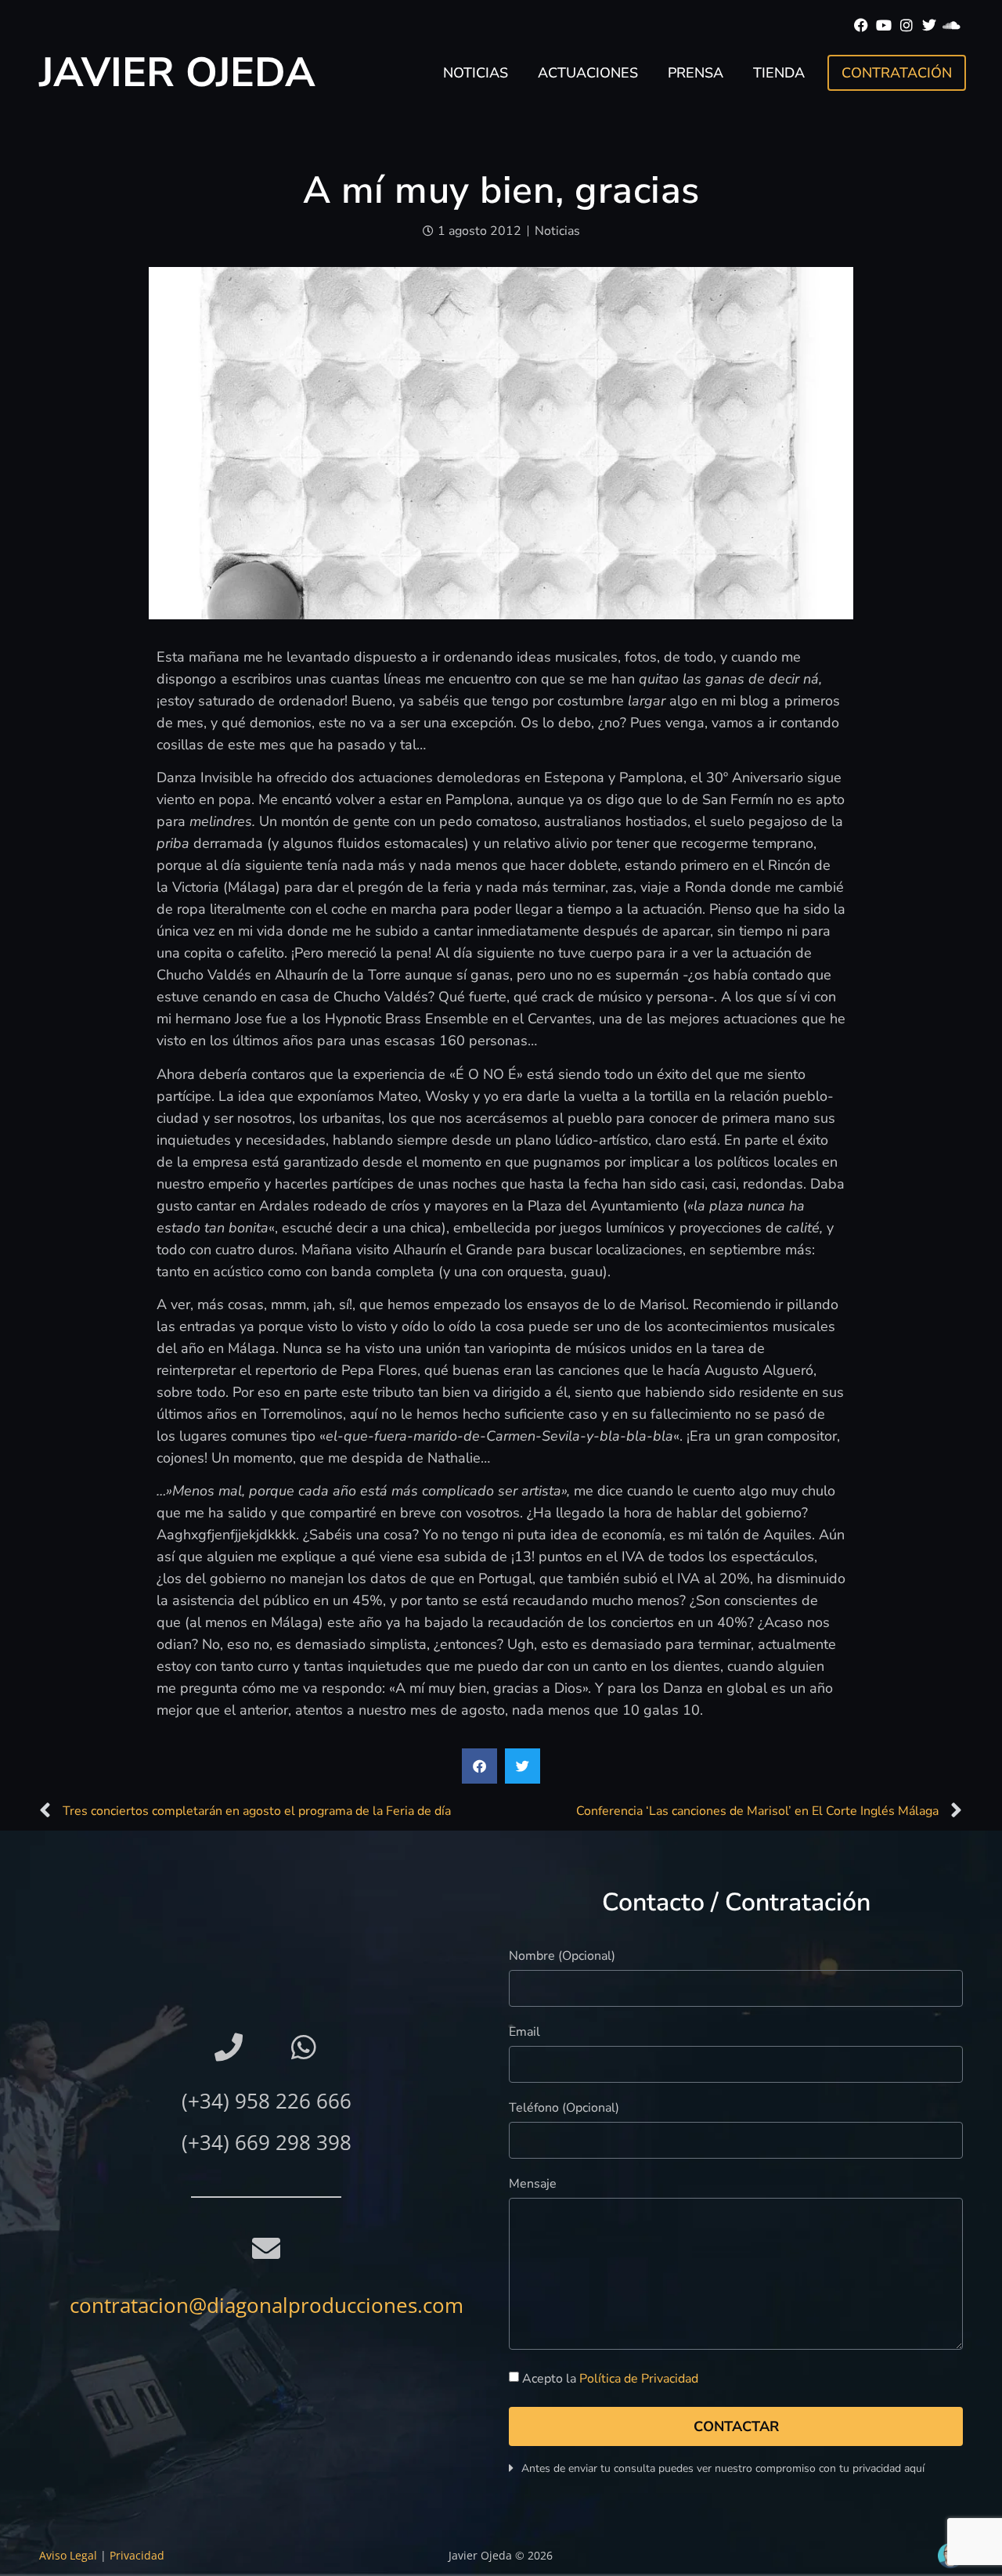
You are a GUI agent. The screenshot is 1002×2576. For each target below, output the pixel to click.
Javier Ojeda (177, 72)
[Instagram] (907, 25)
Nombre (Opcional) (562, 1957)
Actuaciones (588, 73)
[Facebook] (861, 25)
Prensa (696, 73)
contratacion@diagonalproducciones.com (267, 2305)
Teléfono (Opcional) (564, 2109)
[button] (479, 1766)
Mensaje (533, 2185)
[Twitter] (929, 25)
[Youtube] (884, 25)
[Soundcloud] (952, 25)
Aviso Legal (68, 2555)
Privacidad (137, 2555)
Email (524, 2033)
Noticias (476, 73)
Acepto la (610, 2379)
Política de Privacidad (639, 2379)
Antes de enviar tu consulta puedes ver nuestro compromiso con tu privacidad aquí (723, 2468)
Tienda (779, 73)
